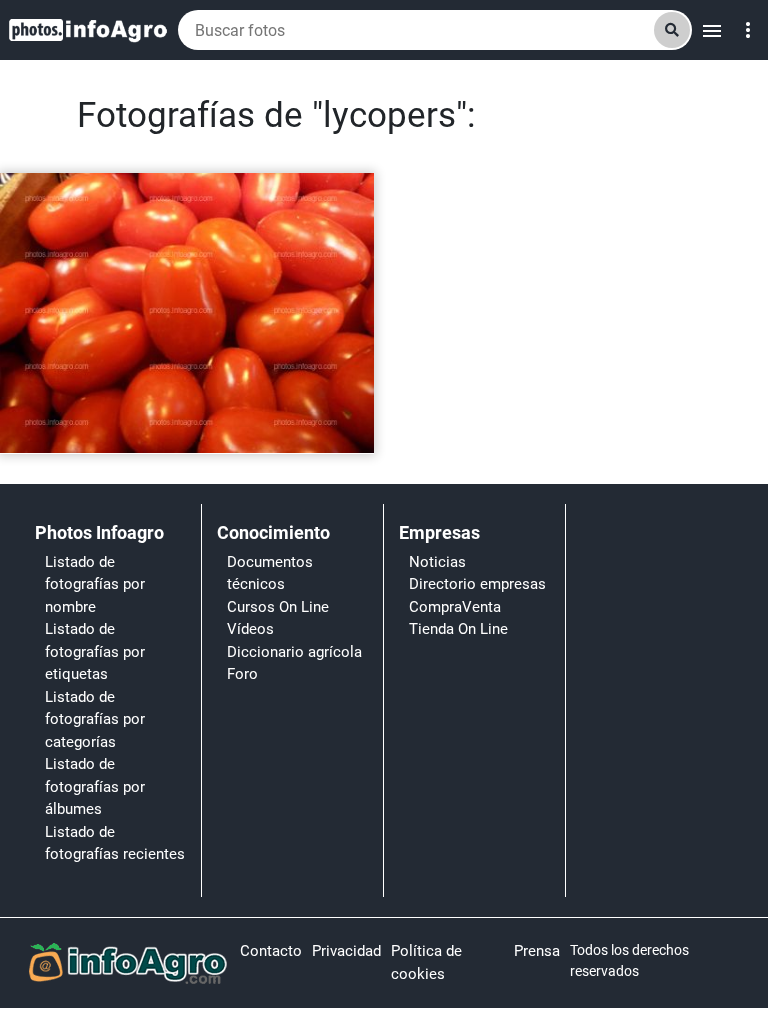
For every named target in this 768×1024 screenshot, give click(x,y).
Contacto (271, 951)
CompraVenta (455, 607)
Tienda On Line (458, 629)
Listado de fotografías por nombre (95, 584)
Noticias (437, 562)
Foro (242, 674)
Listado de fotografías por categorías (95, 719)
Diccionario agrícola (294, 652)
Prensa (537, 951)
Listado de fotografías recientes (115, 843)
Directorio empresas (477, 584)
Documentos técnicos (270, 573)
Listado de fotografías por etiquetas (95, 651)
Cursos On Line (278, 607)
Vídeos (250, 629)
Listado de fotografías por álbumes (95, 786)
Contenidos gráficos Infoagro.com (119, 430)
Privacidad (346, 951)
